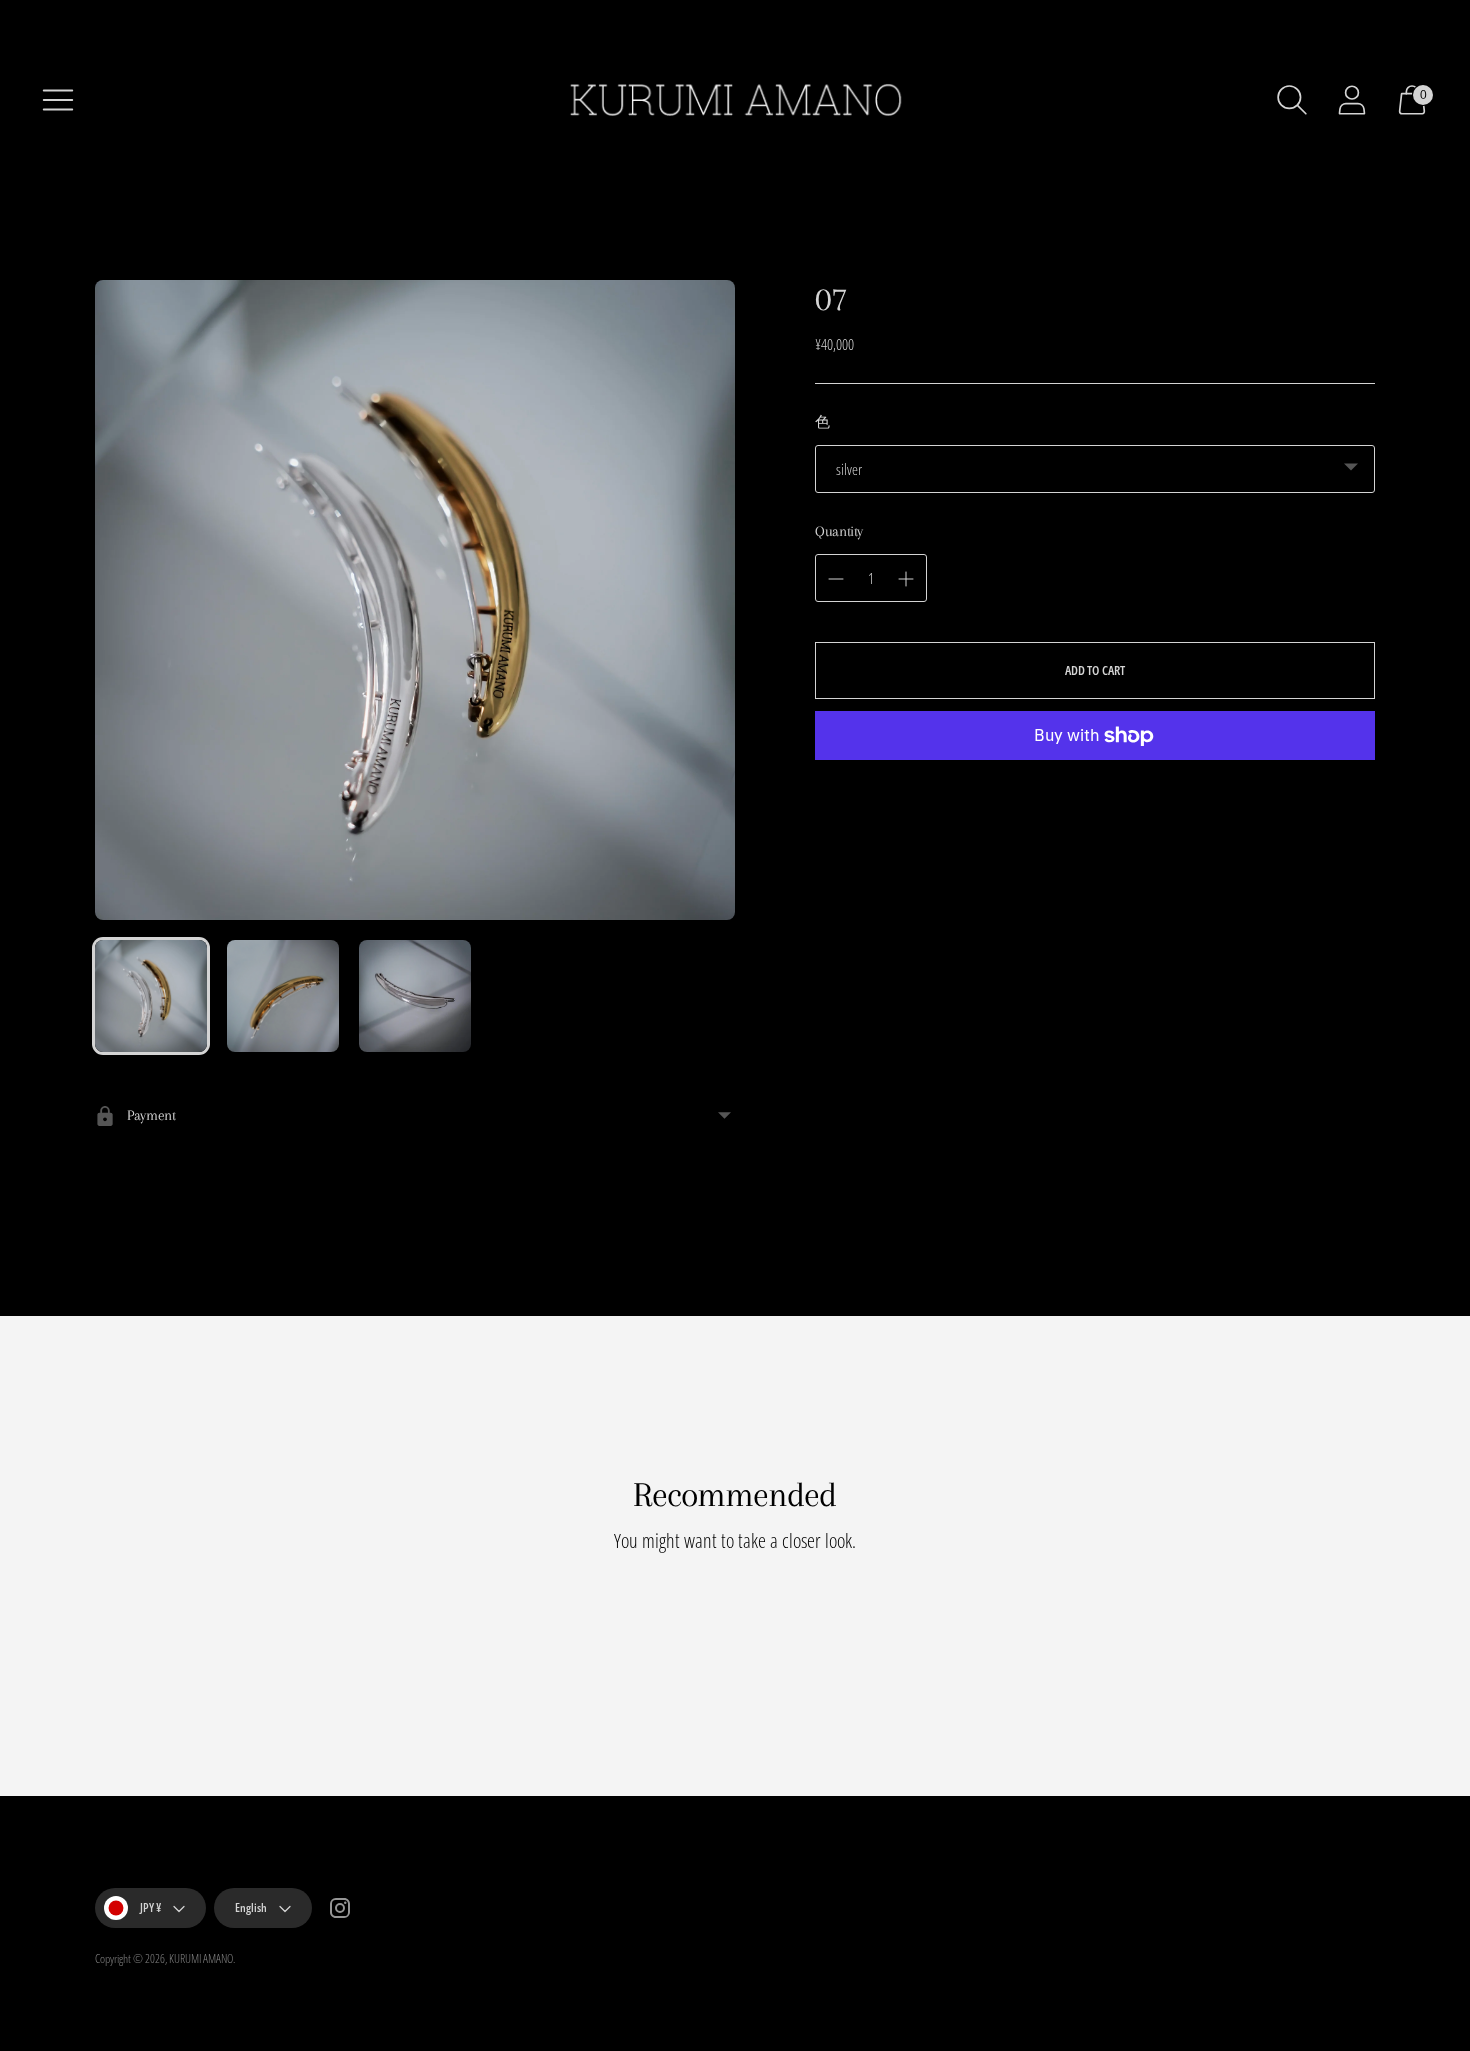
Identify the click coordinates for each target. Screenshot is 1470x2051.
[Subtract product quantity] (906, 579)
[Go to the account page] (1352, 100)
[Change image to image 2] (283, 996)
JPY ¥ (150, 1907)
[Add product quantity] (836, 579)
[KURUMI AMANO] (735, 100)
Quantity (839, 531)
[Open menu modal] (58, 100)
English (251, 1907)
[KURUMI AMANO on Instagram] (340, 1911)
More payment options (1095, 799)
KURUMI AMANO (201, 1958)
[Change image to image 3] (415, 996)
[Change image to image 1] (151, 996)
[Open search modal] (1292, 100)
